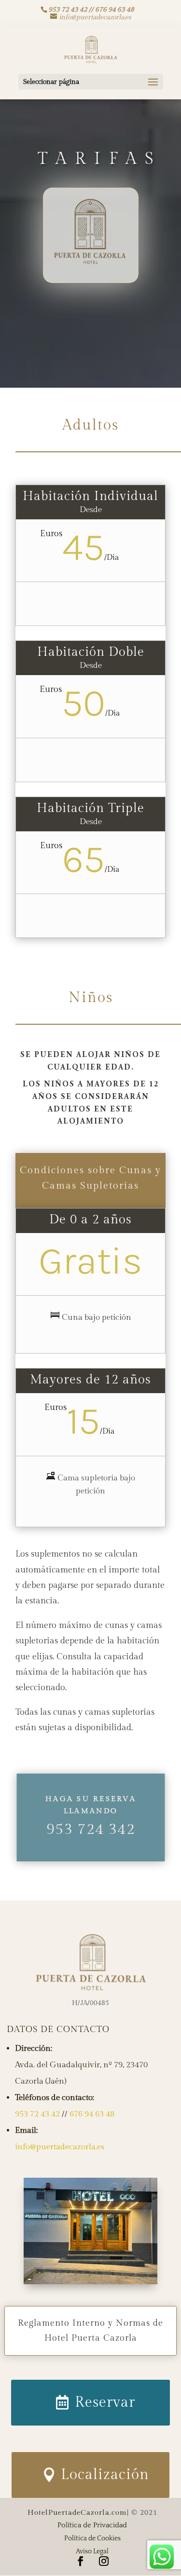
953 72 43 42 (37, 2114)
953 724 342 (90, 1829)
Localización (105, 2475)
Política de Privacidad (92, 2525)
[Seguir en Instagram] (104, 2561)
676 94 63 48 (92, 2114)
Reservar (105, 2402)
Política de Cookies (92, 2538)
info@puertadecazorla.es (60, 2147)
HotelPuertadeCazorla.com (77, 2513)
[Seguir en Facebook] (81, 2561)
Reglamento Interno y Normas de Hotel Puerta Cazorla (90, 2331)
